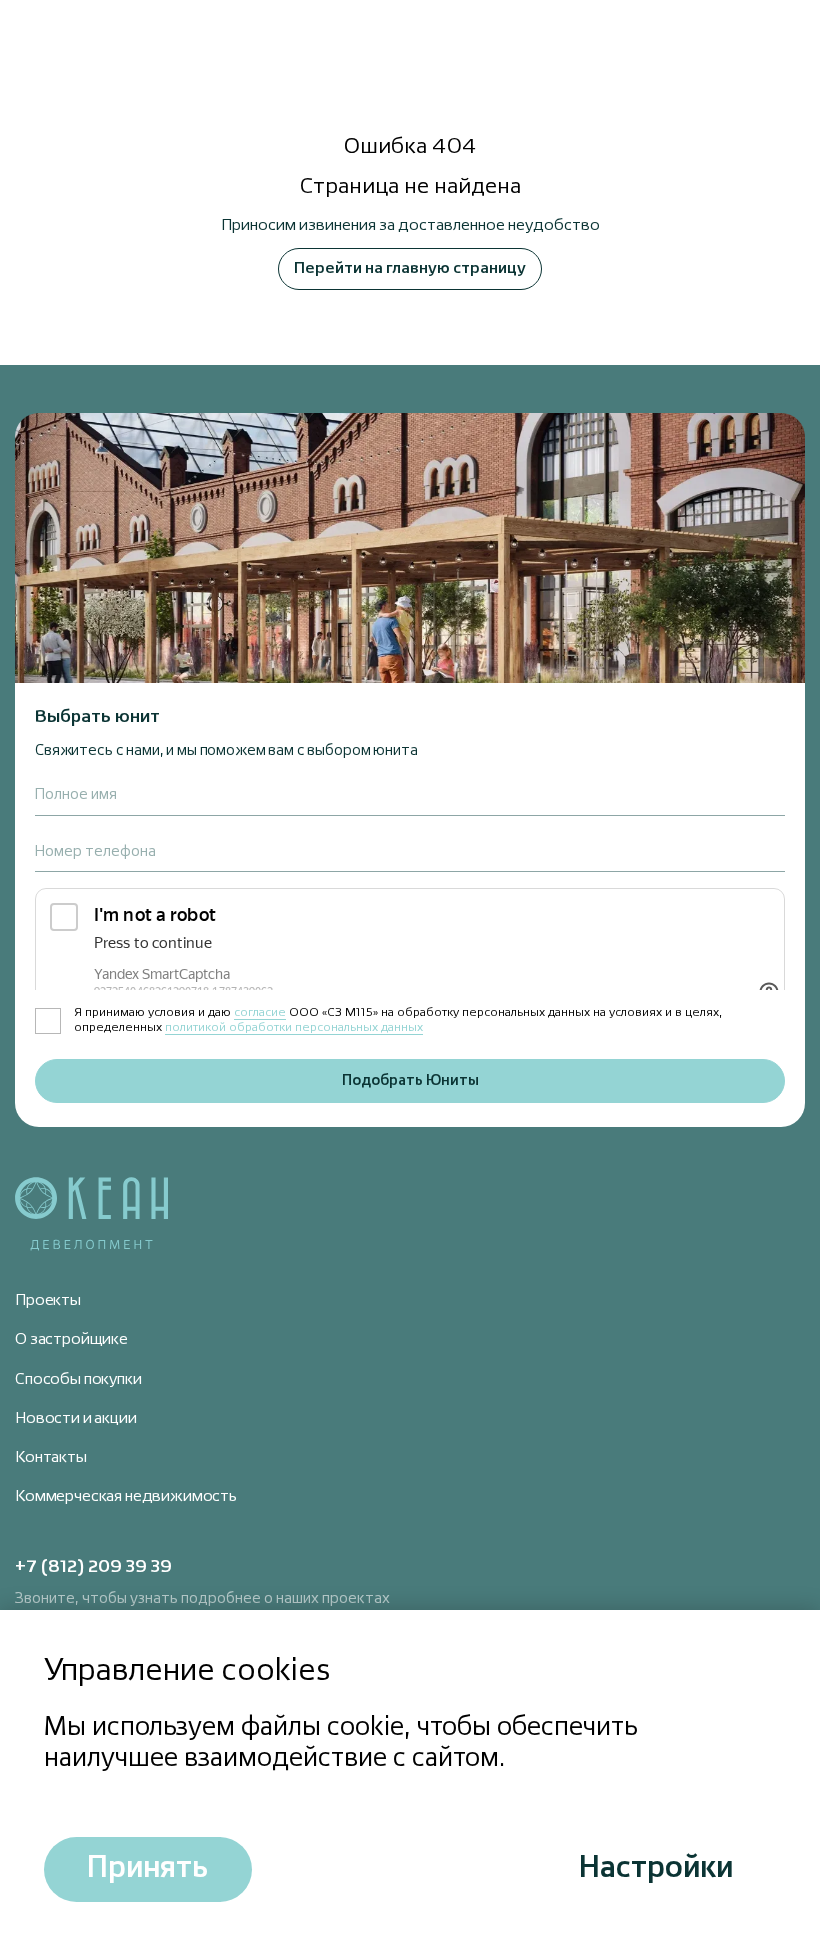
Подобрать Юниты (410, 1080)
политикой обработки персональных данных (294, 1028)
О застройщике (71, 1340)
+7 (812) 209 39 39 (93, 1567)
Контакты (51, 1458)
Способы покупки (78, 1380)
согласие (260, 1013)
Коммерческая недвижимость (126, 1497)
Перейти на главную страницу (410, 269)
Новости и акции (76, 1419)
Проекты (48, 1301)
